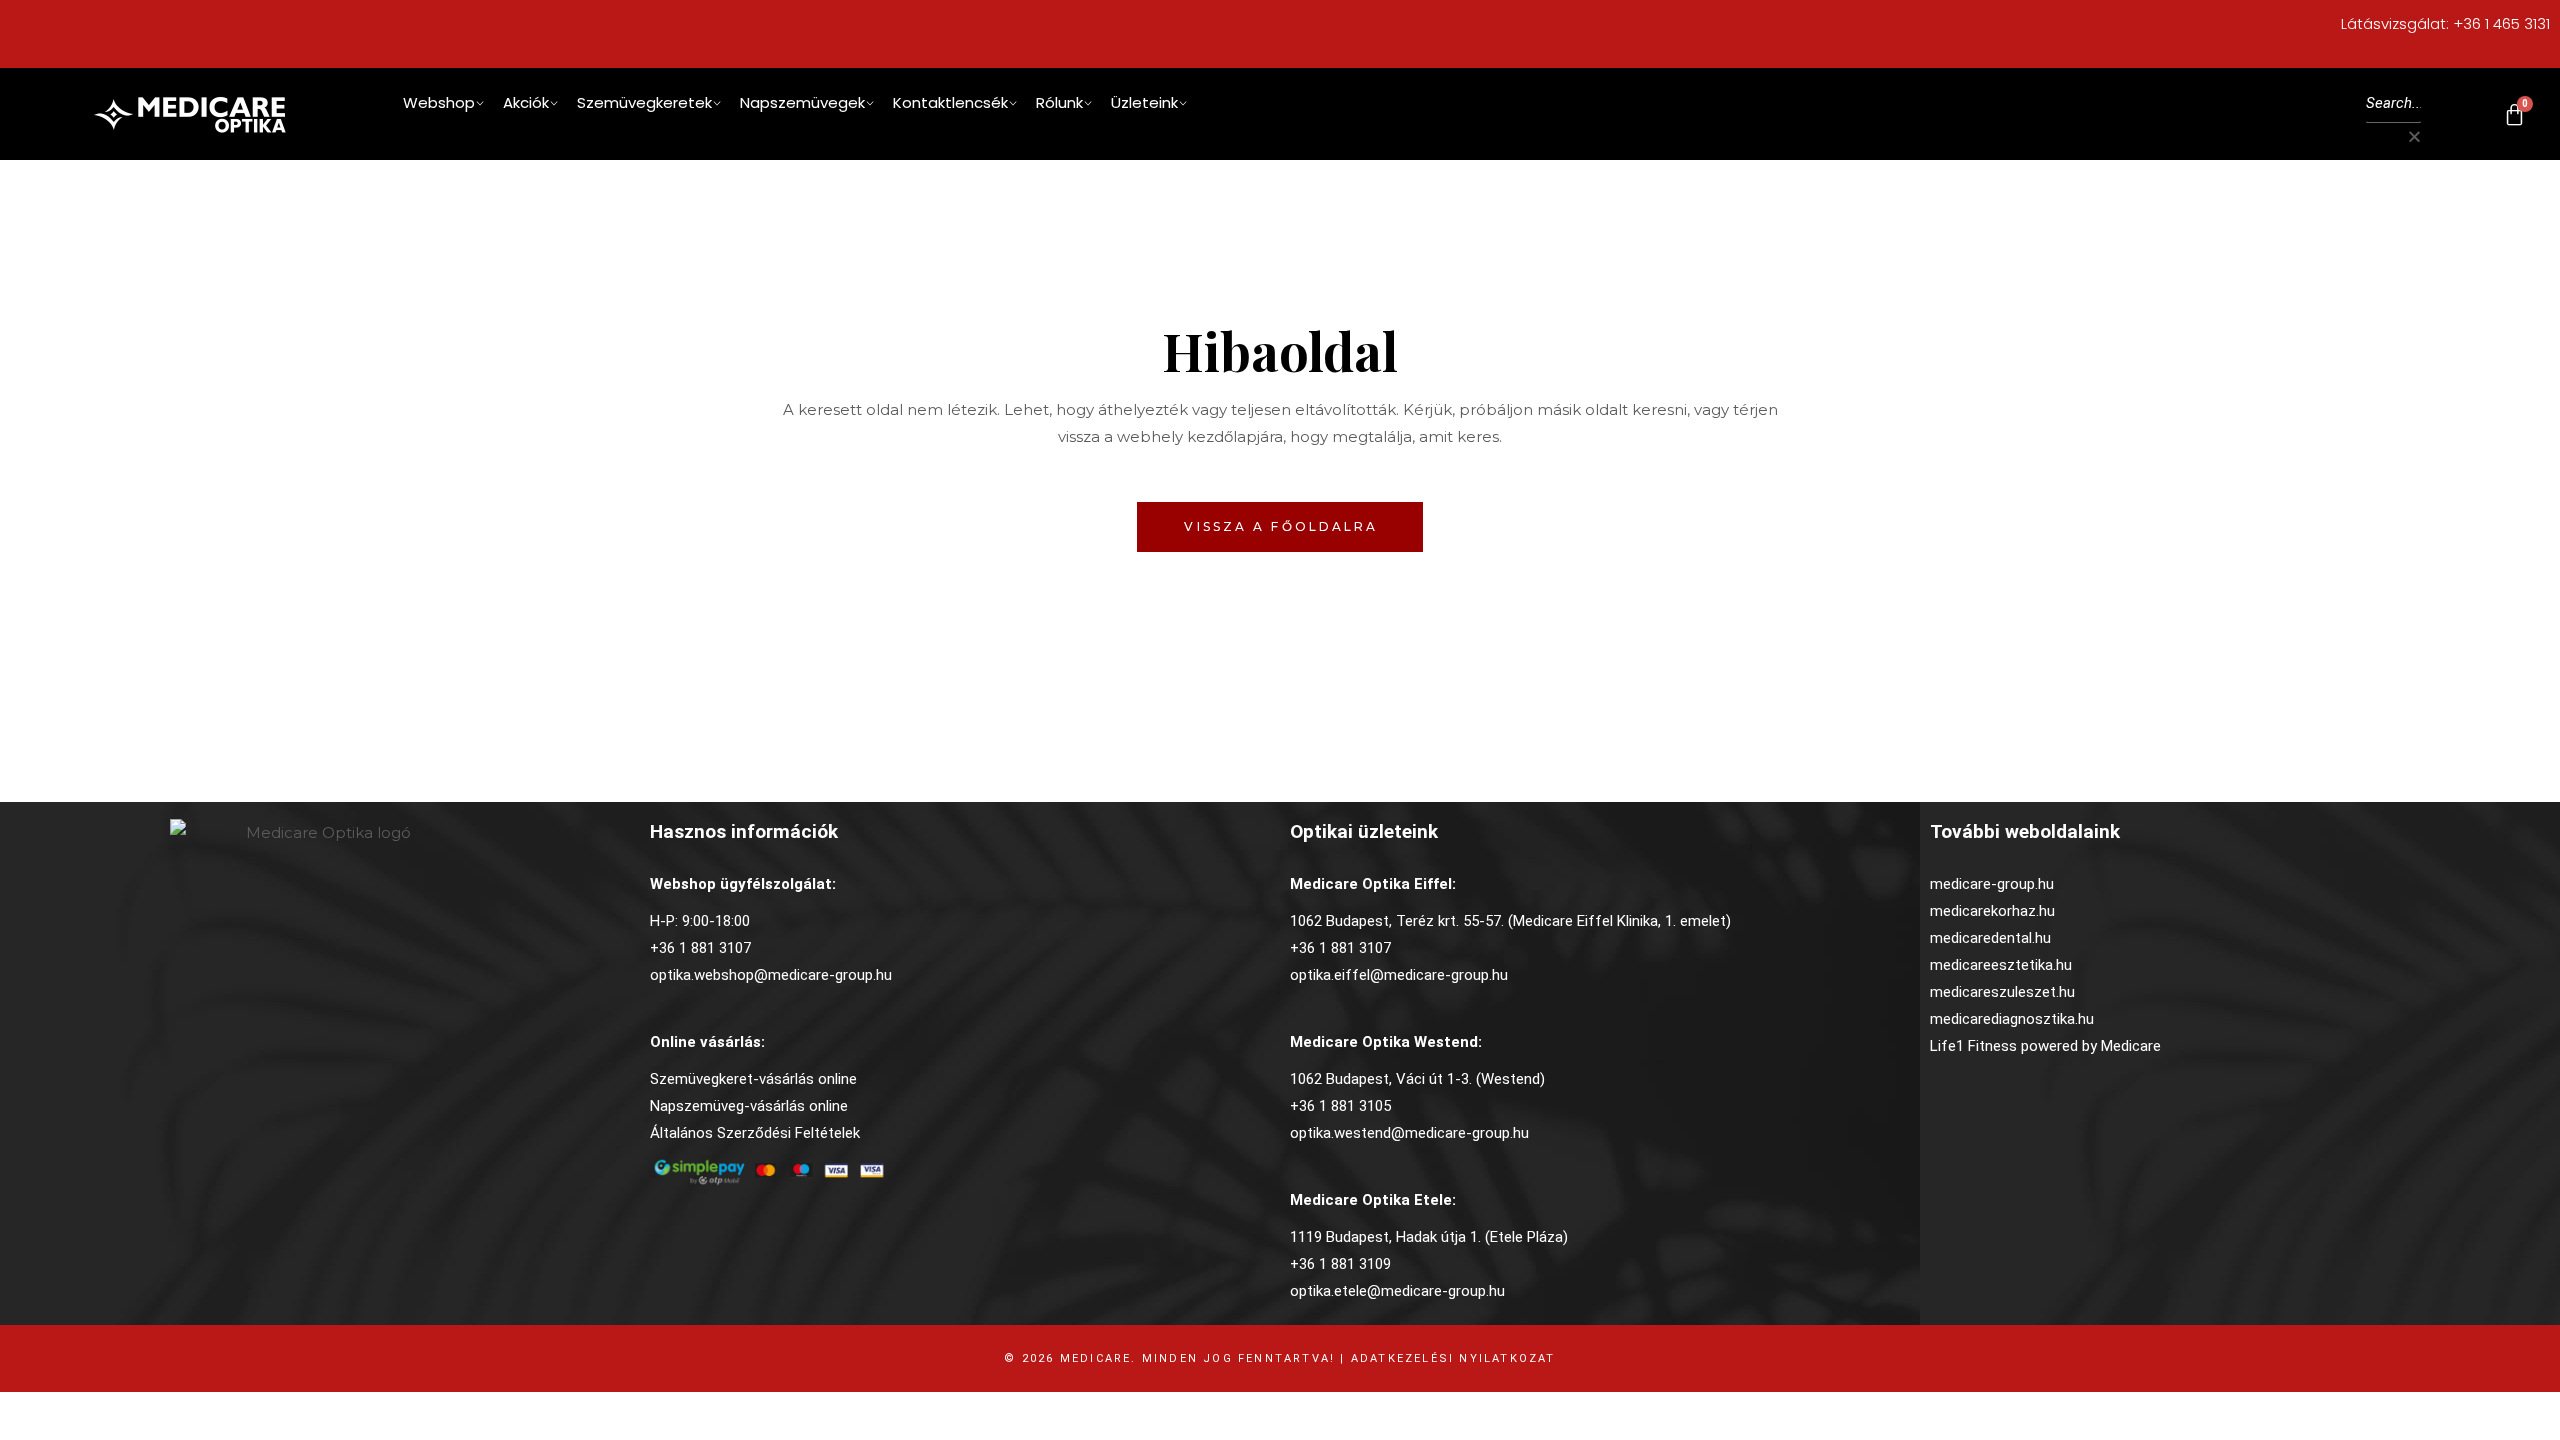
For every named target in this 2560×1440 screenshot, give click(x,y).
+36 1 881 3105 (1340, 1106)
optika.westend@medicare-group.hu (1409, 1133)
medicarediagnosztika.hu (2012, 1019)
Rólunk (1059, 102)
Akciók (526, 102)
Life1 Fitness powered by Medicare (2045, 1046)
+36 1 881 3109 (1340, 1264)
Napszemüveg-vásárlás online (749, 1106)
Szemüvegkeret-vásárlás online (753, 1079)
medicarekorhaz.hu (1992, 911)
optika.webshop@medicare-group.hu (771, 975)
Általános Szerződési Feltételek (755, 1133)
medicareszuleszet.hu (2002, 992)
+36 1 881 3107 (700, 948)
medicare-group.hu (1992, 884)
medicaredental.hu (1990, 938)
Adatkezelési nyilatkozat (1453, 1358)
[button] (2393, 136)
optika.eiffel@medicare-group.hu (1399, 975)
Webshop (439, 102)
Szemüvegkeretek (644, 102)
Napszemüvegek (802, 102)
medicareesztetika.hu (2001, 965)
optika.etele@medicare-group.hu (1397, 1291)
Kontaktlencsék (950, 102)
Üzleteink (1144, 102)
